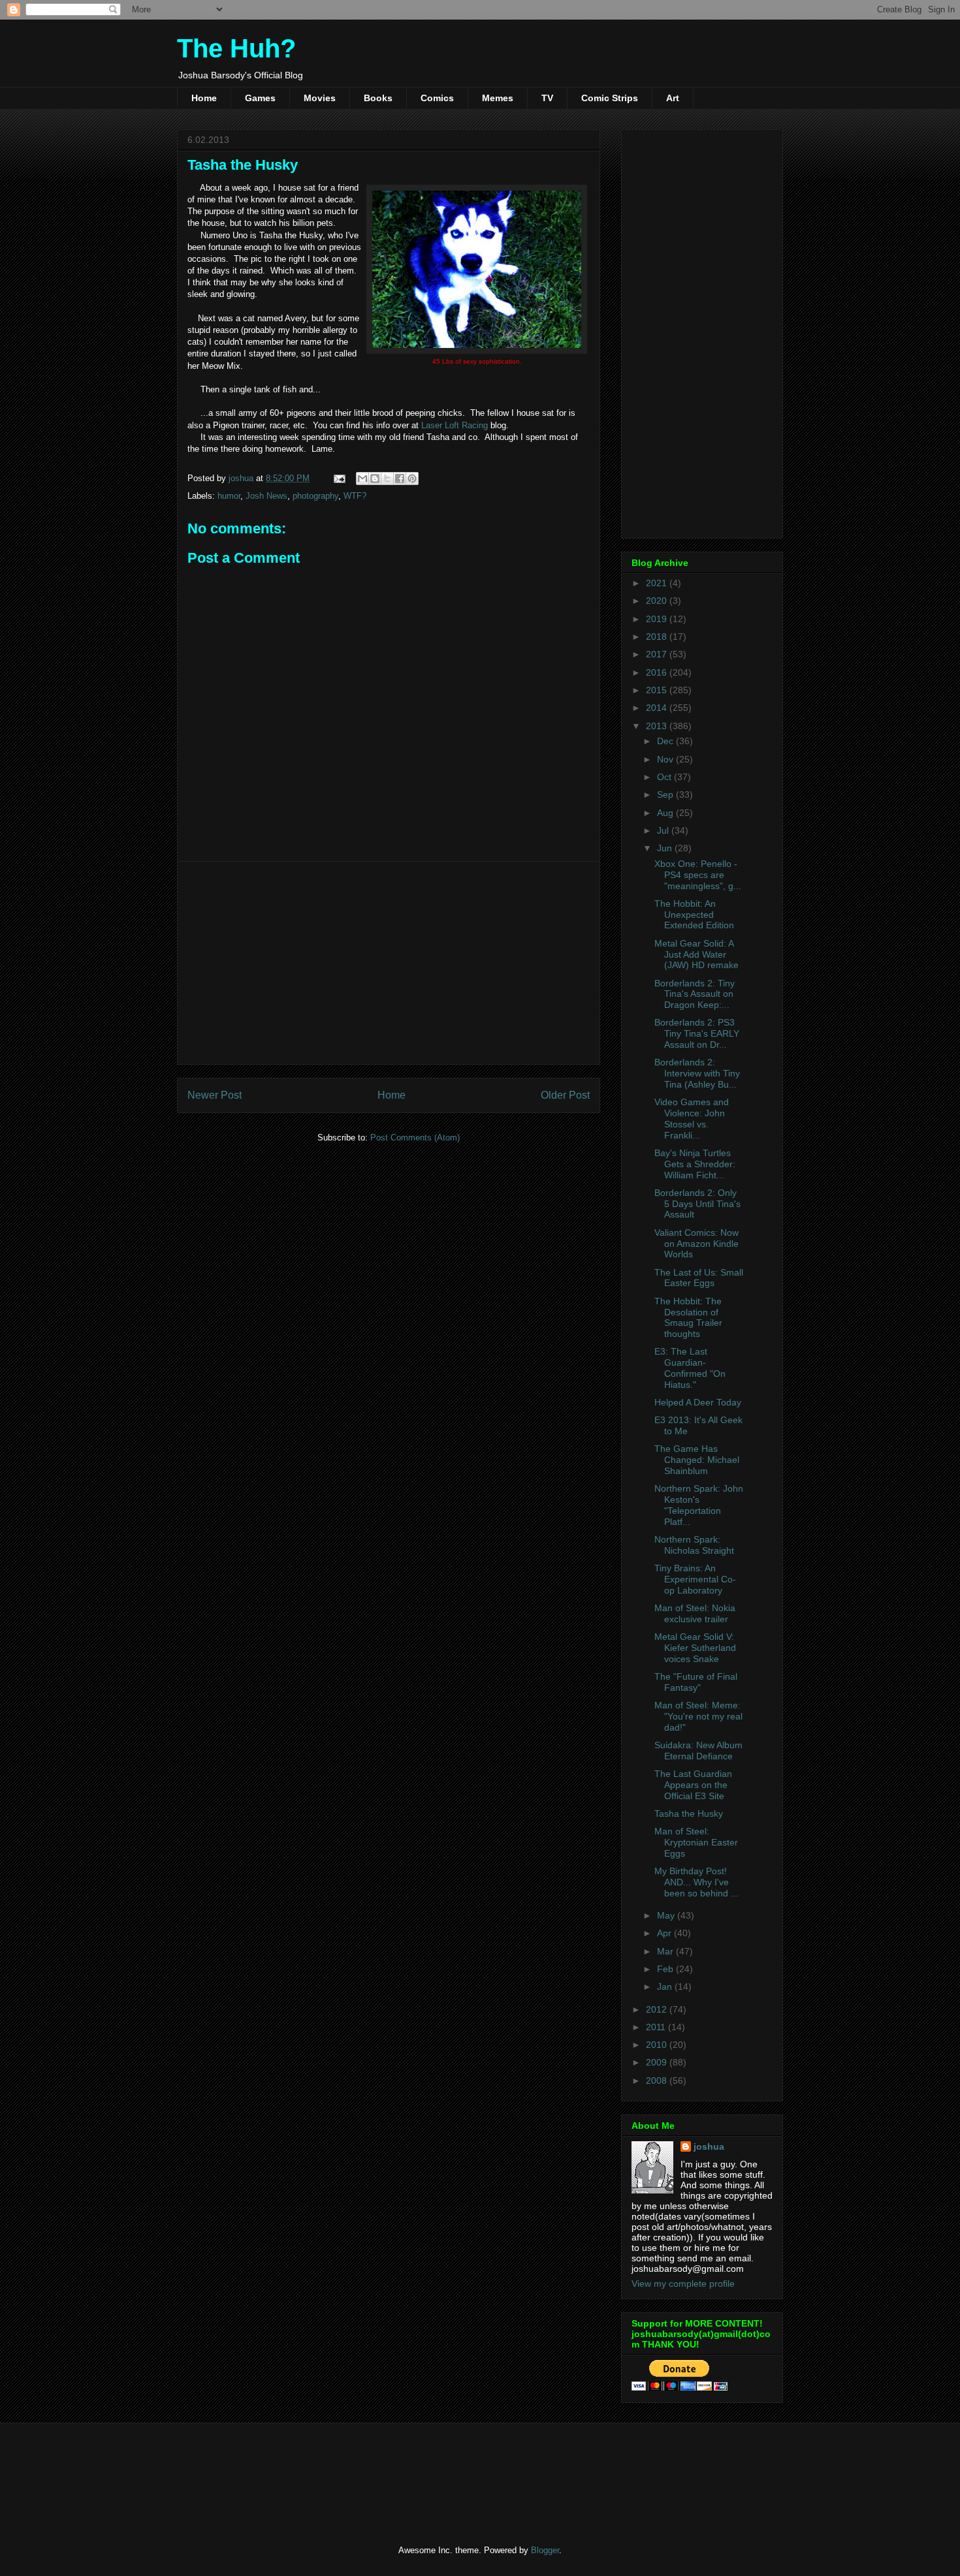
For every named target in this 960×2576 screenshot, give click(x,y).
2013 (658, 726)
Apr (665, 1933)
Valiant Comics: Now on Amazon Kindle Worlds (696, 1244)
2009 (658, 2062)
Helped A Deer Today (698, 1402)
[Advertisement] (389, 963)
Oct (665, 777)
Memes (498, 98)
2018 (658, 636)
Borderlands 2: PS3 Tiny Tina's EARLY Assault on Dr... (697, 1033)
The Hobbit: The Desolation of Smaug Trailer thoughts (688, 1317)
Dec (666, 741)
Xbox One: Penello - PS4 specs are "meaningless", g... (698, 875)
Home (204, 98)
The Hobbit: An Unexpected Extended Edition (694, 915)
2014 (658, 708)
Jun (666, 848)
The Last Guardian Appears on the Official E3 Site (693, 1785)
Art (673, 98)
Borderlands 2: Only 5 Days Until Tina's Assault (697, 1204)
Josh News (266, 496)
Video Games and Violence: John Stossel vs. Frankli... (692, 1118)
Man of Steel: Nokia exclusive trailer (695, 1613)
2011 (657, 2027)
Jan (666, 1987)
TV (547, 98)
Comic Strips (610, 98)
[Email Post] (339, 478)
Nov (666, 759)
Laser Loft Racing (455, 425)
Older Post (565, 1095)
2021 (658, 583)
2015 (658, 690)
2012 (658, 2009)
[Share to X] (387, 479)
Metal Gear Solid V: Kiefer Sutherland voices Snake (695, 1648)
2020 (658, 601)
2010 (658, 2045)
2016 (658, 672)
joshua (709, 2146)
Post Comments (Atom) (415, 1138)
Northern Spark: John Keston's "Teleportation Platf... (699, 1505)
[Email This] (362, 479)
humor (229, 496)
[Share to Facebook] (400, 479)
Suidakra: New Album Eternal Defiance (698, 1751)
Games (260, 98)
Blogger (545, 2550)
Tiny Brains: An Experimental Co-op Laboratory (695, 1579)
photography (315, 496)
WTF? (355, 496)
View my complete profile (683, 2284)
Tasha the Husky (689, 1814)
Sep (666, 794)
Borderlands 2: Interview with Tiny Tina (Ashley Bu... (697, 1073)
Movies (320, 98)
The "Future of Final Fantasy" (696, 1682)
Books (378, 98)
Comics (437, 98)
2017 (658, 654)
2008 (658, 2081)
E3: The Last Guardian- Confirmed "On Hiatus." (690, 1368)
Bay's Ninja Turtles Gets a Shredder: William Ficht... (695, 1164)
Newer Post (215, 1095)
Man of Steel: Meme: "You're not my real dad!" (698, 1716)
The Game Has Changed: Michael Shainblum (697, 1460)
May (667, 1915)
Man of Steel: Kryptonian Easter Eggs (696, 1842)
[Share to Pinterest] (412, 479)
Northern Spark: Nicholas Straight (694, 1545)
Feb (666, 1969)
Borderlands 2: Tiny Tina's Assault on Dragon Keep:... (695, 994)
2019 (658, 619)
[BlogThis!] (375, 479)
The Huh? (236, 48)
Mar (666, 1951)
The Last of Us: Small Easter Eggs (699, 1278)
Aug (666, 813)
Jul (664, 830)
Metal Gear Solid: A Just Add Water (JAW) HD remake (696, 954)
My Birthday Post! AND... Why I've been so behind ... (696, 1882)
